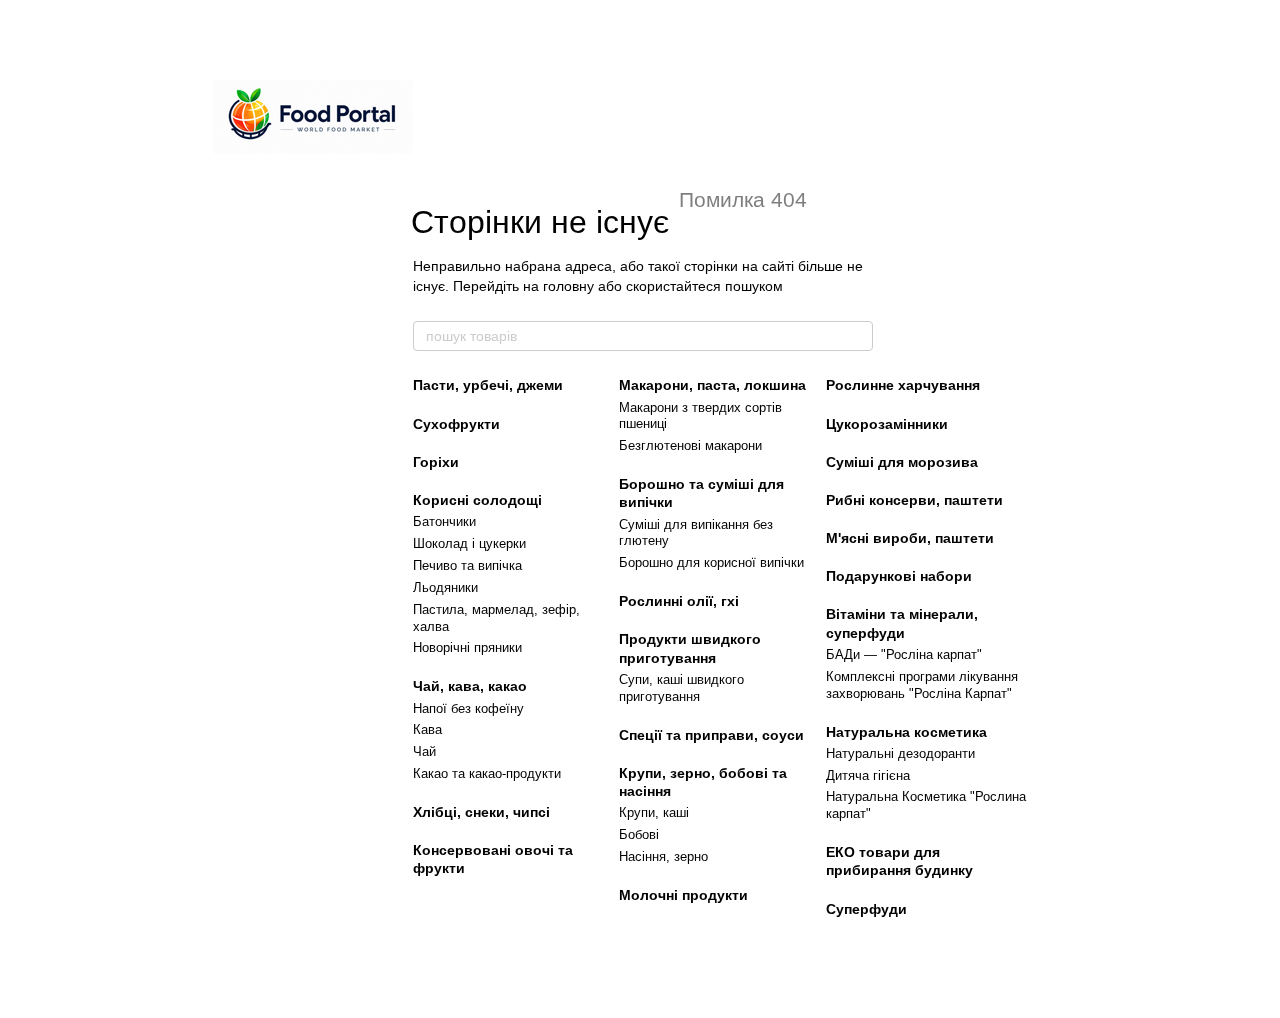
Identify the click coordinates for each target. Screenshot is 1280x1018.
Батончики (444, 521)
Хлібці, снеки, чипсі (481, 812)
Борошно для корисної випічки (711, 562)
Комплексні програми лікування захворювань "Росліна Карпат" (922, 685)
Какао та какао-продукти (487, 773)
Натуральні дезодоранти (900, 753)
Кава (427, 729)
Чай (424, 751)
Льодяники (445, 587)
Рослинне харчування (903, 385)
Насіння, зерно (663, 856)
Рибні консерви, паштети (914, 500)
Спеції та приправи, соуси (711, 735)
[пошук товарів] (857, 336)
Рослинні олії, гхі (679, 601)
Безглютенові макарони (690, 445)
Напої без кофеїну (468, 708)
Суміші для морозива (902, 462)
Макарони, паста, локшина (712, 385)
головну (568, 286)
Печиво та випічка (467, 565)
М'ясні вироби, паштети (910, 538)
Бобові (639, 834)
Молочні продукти (683, 895)
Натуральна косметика (906, 732)
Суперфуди (866, 909)
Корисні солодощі (477, 500)
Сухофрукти (456, 424)
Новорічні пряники (467, 647)
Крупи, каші (654, 812)
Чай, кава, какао (470, 686)
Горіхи (436, 462)
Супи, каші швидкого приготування (681, 688)
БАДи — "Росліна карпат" (904, 654)
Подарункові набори (899, 576)
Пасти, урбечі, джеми (488, 385)
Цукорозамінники (887, 424)
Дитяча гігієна (868, 775)
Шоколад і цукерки (469, 543)
